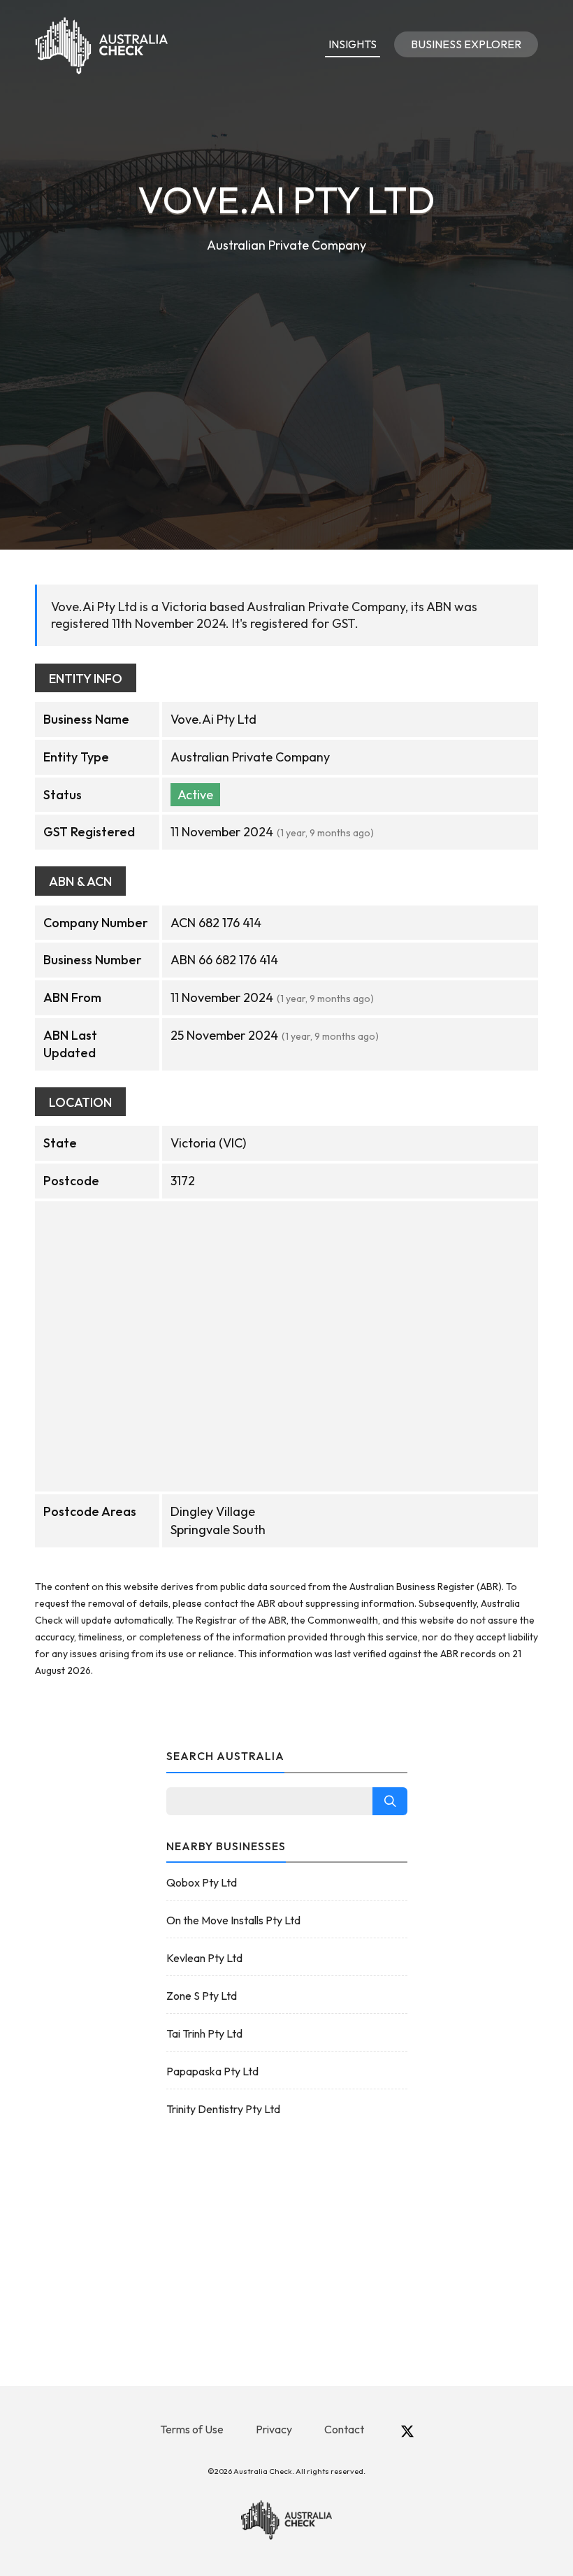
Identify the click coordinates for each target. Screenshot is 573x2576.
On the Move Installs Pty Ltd (233, 1920)
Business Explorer (466, 44)
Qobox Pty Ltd (202, 1882)
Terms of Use (192, 2429)
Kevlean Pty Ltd (204, 1958)
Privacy (274, 2429)
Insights (353, 44)
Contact (344, 2429)
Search (390, 1801)
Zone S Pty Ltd (202, 1996)
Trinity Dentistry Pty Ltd (223, 2109)
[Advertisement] (286, 361)
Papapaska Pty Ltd (212, 2071)
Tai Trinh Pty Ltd (204, 2033)
